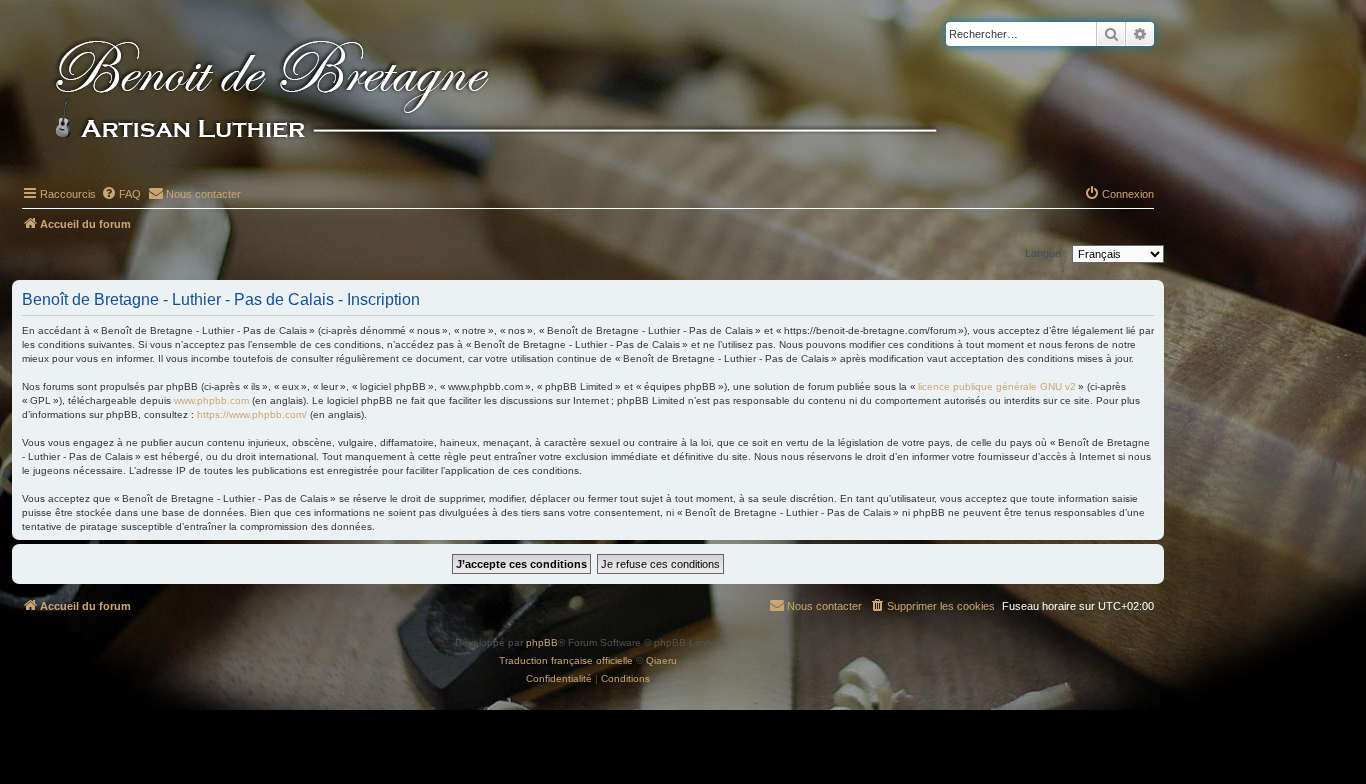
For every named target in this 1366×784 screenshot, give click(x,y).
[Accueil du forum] (529, 92)
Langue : (1046, 253)
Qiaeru (661, 660)
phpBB (542, 642)
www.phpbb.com (211, 400)
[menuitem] (121, 194)
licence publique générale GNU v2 (997, 386)
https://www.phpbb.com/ (252, 414)
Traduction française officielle (566, 660)
